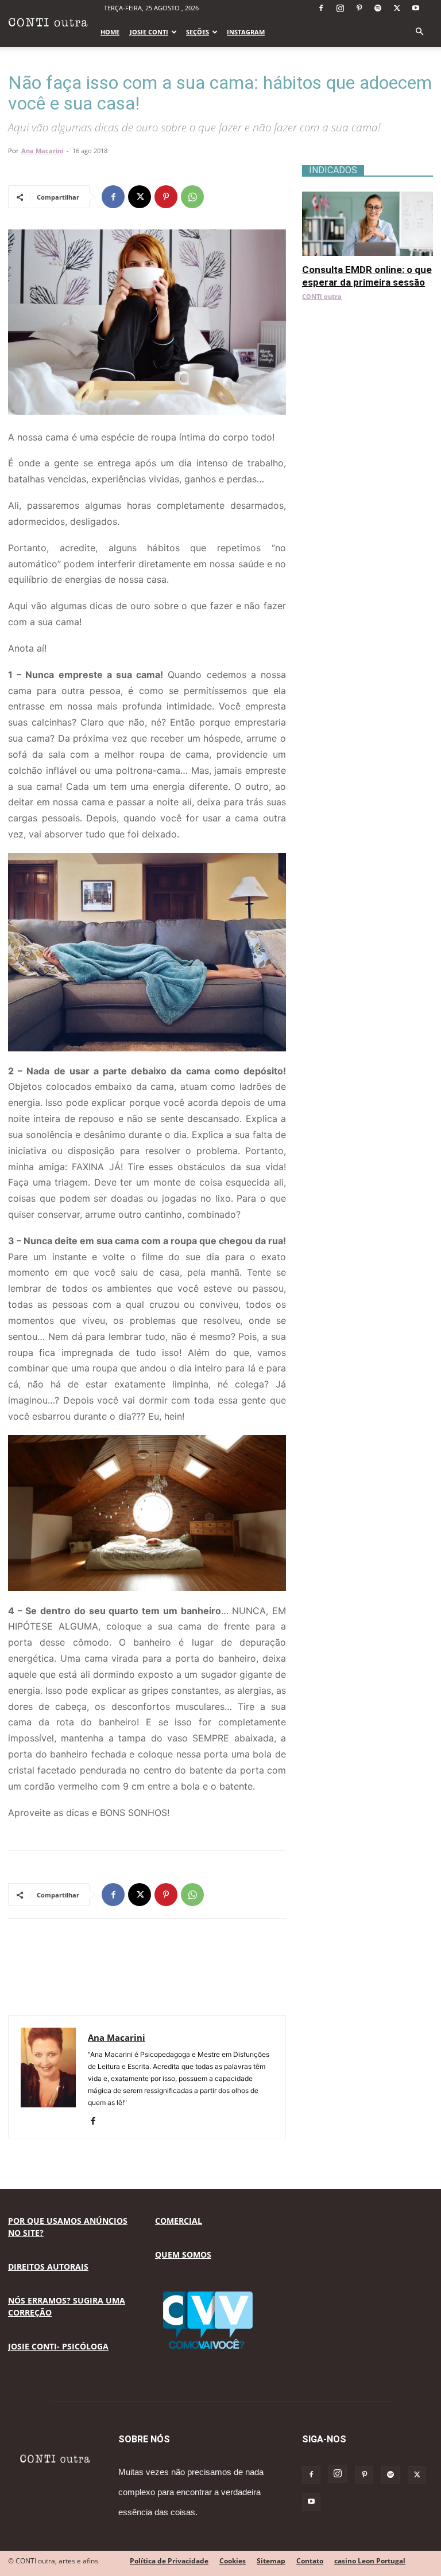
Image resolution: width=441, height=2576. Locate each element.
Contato (310, 2561)
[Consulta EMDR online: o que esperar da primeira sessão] (367, 198)
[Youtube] (416, 8)
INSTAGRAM (246, 32)
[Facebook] (321, 8)
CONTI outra (322, 296)
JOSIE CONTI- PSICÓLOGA (58, 2346)
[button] (419, 32)
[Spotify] (378, 8)
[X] (397, 8)
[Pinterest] (359, 8)
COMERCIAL (179, 2221)
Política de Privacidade (169, 2561)
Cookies (233, 2561)
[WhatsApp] (192, 197)
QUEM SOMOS (183, 2255)
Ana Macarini (42, 151)
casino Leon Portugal (370, 2561)
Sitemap (271, 2561)
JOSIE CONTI (149, 32)
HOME (110, 32)
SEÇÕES (198, 32)
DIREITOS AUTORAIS (48, 2267)
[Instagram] (340, 8)
